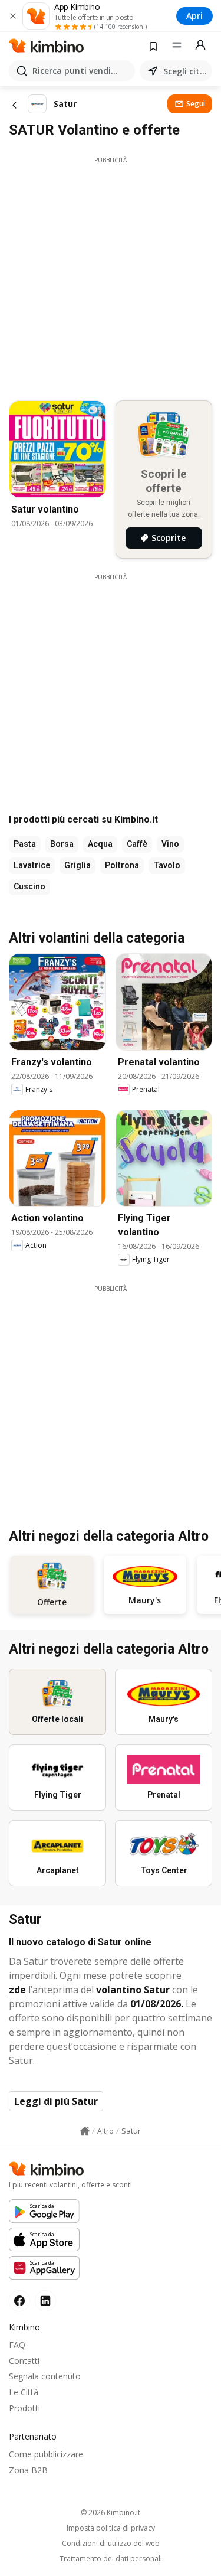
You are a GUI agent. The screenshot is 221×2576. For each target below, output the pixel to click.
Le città (24, 2392)
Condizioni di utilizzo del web (111, 2544)
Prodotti (24, 2408)
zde (17, 1990)
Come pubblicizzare (46, 2454)
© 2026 (111, 2513)
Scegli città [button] (185, 71)
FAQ (17, 2345)
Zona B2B (28, 2470)
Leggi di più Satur (56, 2101)
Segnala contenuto (45, 2376)
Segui (196, 104)
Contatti (24, 2361)
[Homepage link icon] (85, 2131)
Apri (194, 16)
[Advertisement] (111, 275)
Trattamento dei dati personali (111, 2559)
